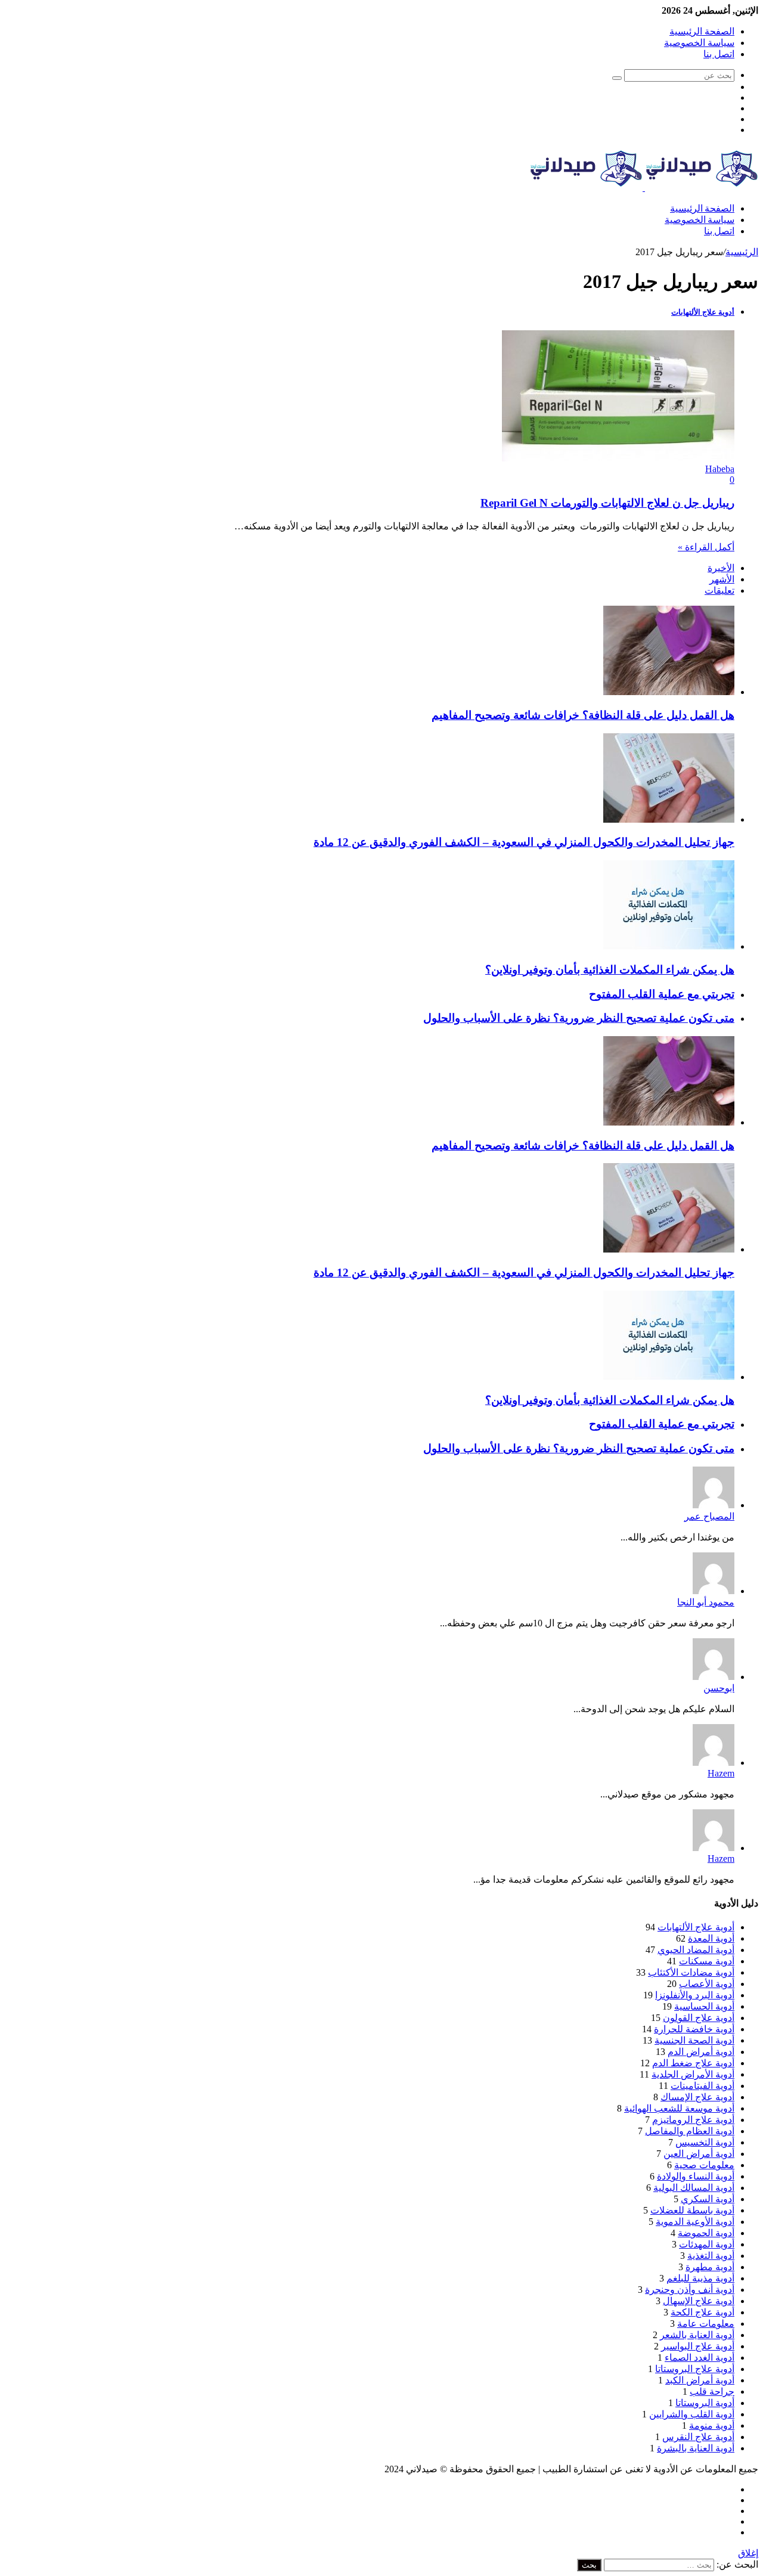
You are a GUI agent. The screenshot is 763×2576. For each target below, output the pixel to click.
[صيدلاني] (644, 187)
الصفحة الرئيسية (702, 31)
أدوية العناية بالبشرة (696, 2448)
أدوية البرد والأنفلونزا (695, 1995)
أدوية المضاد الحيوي (696, 1950)
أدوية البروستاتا (705, 2403)
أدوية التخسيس (705, 2142)
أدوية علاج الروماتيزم (693, 2120)
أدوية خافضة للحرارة (694, 2029)
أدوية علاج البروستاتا (695, 2369)
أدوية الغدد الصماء (700, 2358)
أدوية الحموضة (706, 2233)
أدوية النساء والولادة (696, 2176)
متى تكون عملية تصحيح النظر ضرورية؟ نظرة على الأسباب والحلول (579, 1018)
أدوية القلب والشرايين (692, 2414)
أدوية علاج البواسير (698, 2346)
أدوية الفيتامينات (702, 2086)
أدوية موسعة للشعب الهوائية (679, 2108)
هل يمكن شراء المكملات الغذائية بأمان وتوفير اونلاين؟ (610, 970)
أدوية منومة (712, 2425)
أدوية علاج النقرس (698, 2437)
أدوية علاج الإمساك (697, 2097)
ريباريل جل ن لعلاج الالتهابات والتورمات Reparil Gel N (607, 503)
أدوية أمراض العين (699, 2154)
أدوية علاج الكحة (702, 2312)
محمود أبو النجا (706, 1602)
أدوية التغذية (711, 2256)
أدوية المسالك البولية (694, 2188)
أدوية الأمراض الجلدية (693, 2074)
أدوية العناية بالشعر (697, 2335)
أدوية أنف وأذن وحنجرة (690, 2290)
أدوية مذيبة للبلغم (700, 2278)
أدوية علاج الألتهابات (696, 1927)
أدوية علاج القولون (699, 2018)
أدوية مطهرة (710, 2267)
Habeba (720, 469)
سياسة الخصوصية (699, 43)
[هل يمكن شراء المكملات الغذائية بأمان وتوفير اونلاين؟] (669, 946)
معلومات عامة (706, 2324)
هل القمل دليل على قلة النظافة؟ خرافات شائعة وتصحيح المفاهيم (583, 715)
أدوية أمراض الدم (701, 2052)
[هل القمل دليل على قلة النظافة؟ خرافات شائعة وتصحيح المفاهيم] (669, 692)
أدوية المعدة (711, 1938)
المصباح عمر (709, 1516)
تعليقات (719, 590)
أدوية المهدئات (707, 2244)
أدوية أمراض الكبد (700, 2380)
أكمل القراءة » (706, 547)
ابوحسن (719, 1688)
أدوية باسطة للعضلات (692, 2210)
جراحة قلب (712, 2391)
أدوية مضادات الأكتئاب (691, 1972)
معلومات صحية (704, 2165)
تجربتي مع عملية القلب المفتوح (662, 994)
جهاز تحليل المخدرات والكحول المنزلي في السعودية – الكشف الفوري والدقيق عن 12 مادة (524, 842)
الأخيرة (721, 568)
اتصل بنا (719, 54)
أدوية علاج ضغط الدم (693, 2063)
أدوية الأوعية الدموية (695, 2222)
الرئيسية (742, 252)
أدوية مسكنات (707, 1961)
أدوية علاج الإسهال (699, 2301)
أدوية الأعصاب (707, 1984)
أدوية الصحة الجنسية (694, 2040)
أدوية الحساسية (704, 2006)
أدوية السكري (708, 2199)
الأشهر (722, 579)
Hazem (721, 1773)
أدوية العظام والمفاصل (690, 2131)
